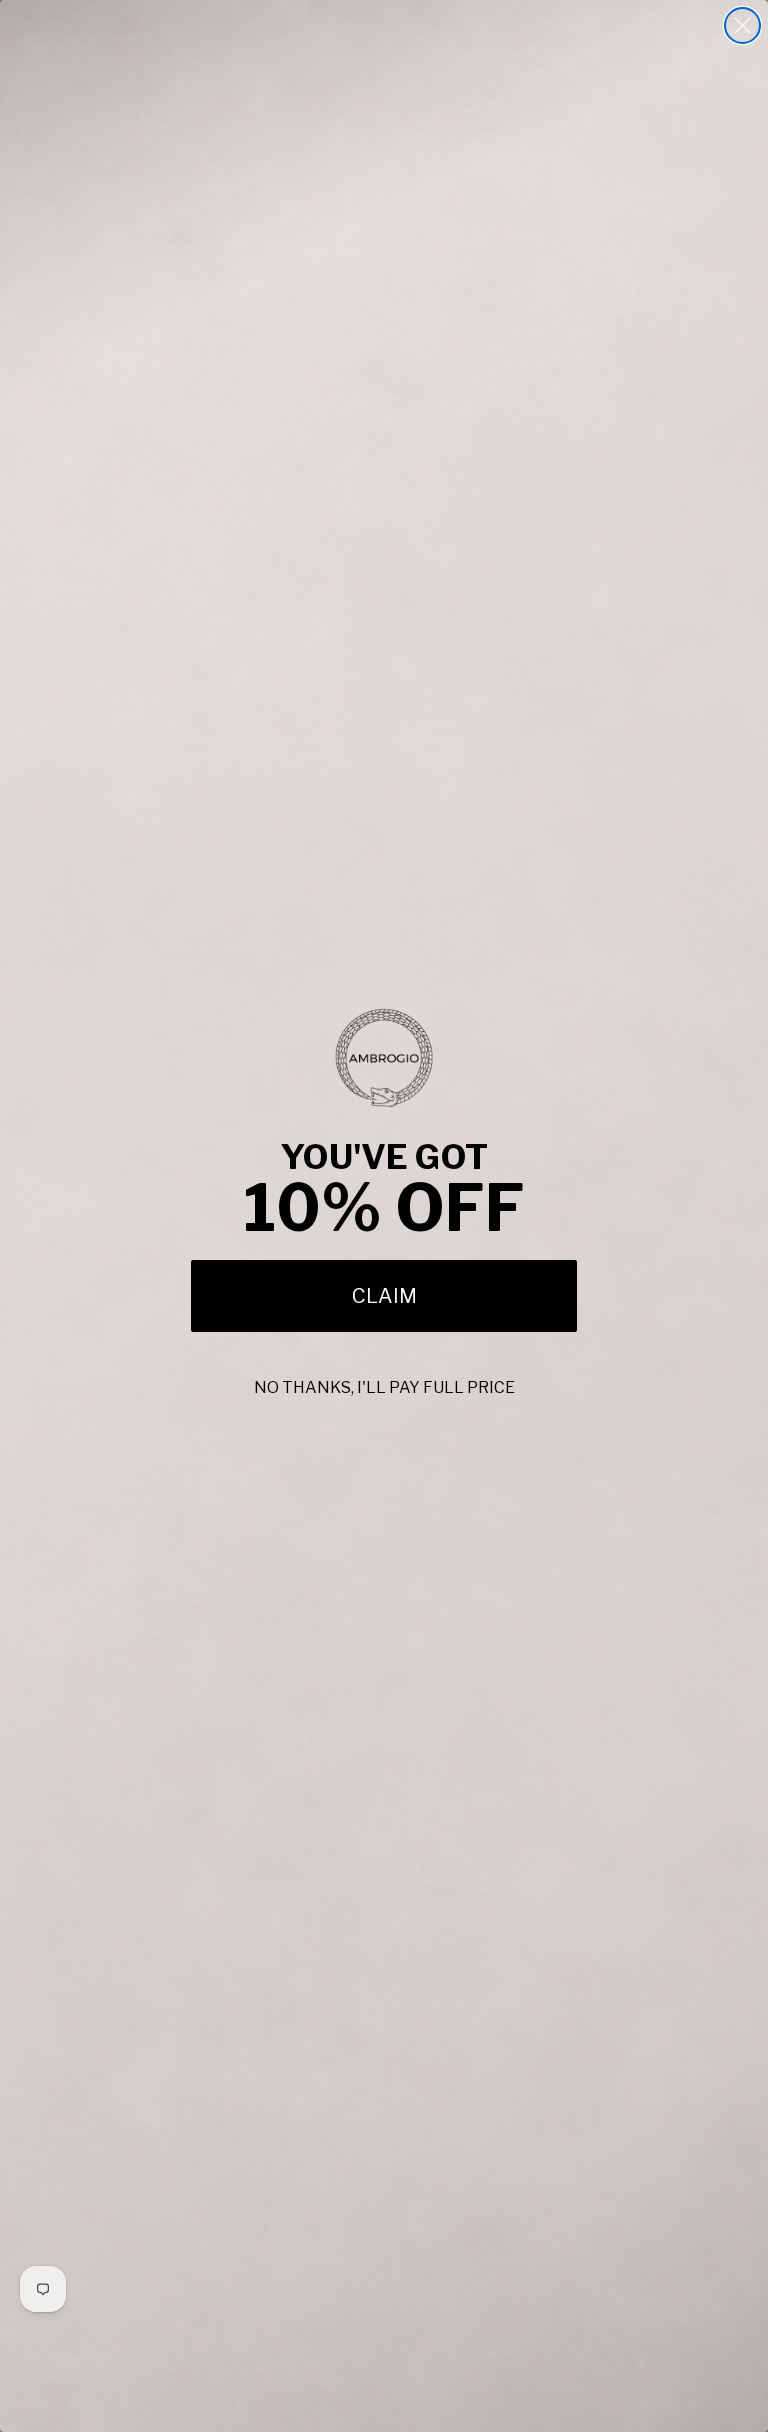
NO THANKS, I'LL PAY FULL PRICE (384, 1387)
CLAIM (384, 1296)
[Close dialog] (742, 25)
